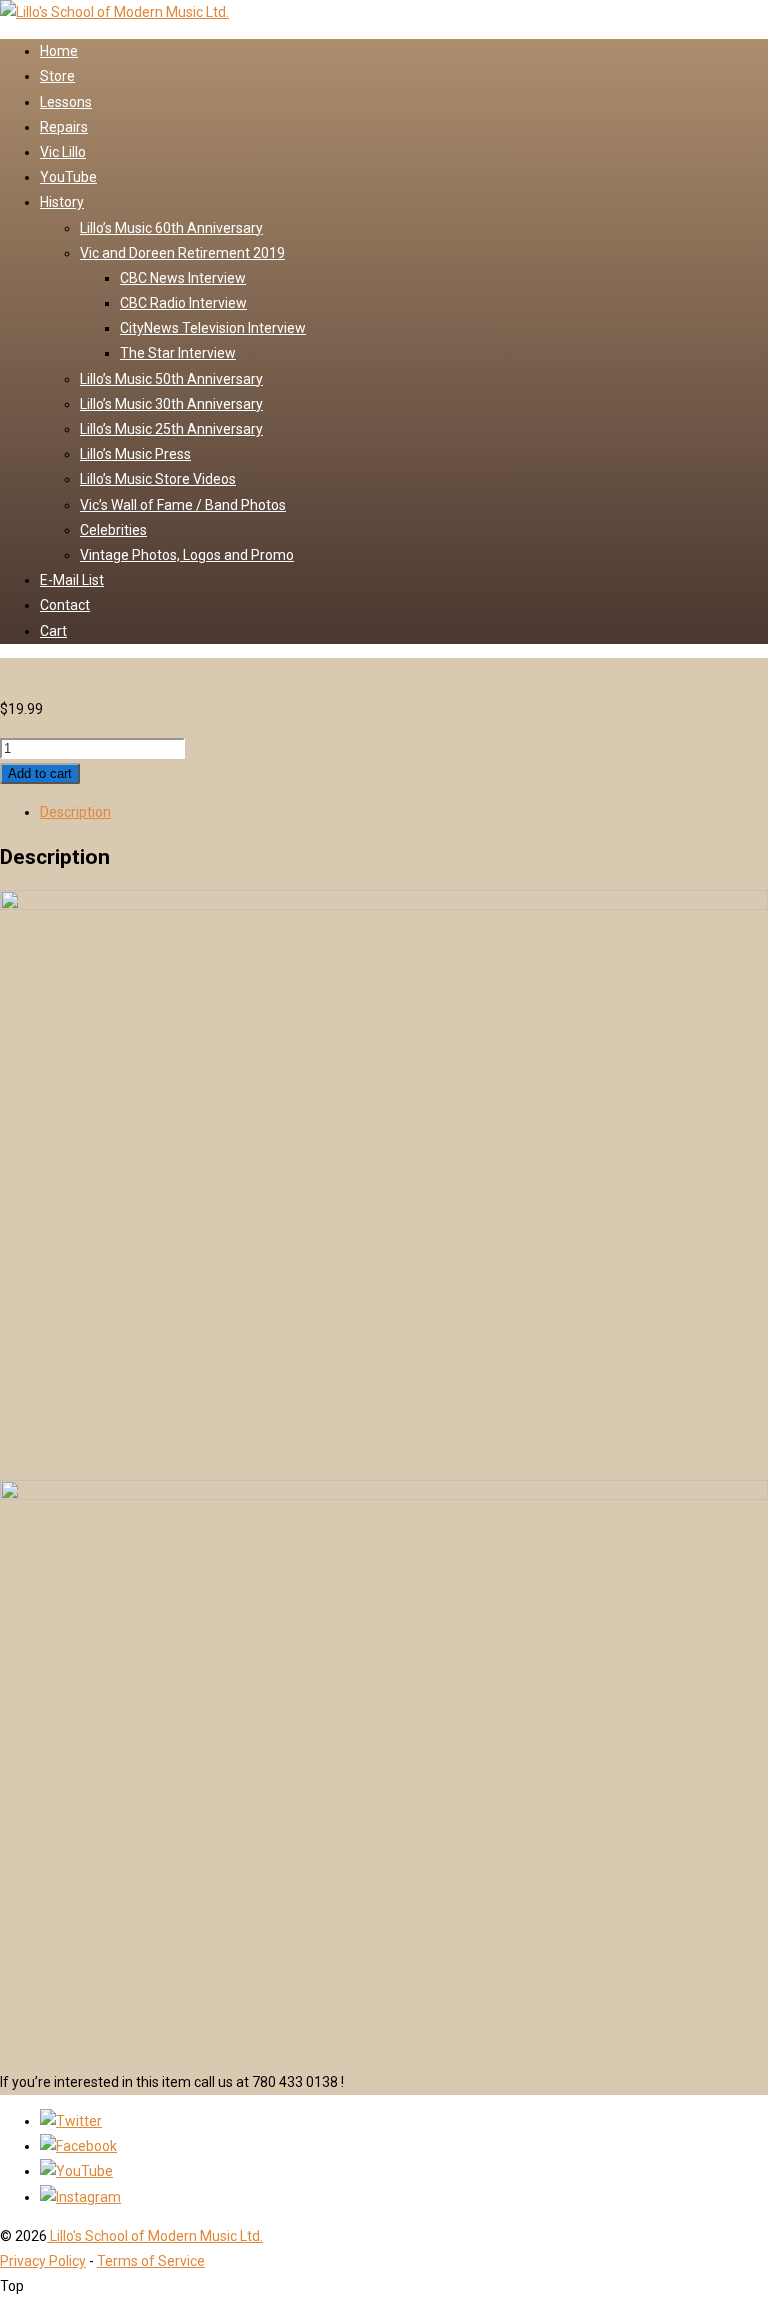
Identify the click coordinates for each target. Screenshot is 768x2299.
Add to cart (40, 773)
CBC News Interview (183, 278)
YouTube (68, 177)
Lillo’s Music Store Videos (158, 479)
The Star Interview (178, 353)
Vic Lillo (63, 152)
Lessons (66, 102)
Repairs (64, 127)
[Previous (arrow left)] (35, 1150)
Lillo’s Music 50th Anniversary (171, 379)
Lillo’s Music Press (135, 454)
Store (57, 76)
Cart (53, 631)
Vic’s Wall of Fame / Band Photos (183, 505)
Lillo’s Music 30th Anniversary (171, 404)
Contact (65, 605)
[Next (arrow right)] (733, 1150)
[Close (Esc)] (702, 22)
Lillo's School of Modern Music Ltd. (155, 2236)
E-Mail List (72, 580)
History (62, 202)
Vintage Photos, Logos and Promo (187, 555)
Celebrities (113, 530)
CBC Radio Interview (183, 303)
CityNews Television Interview (213, 328)
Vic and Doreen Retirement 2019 (182, 253)
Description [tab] (75, 812)
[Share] (658, 22)
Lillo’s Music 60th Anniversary (171, 228)
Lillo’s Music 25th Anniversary (171, 429)
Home (59, 51)
